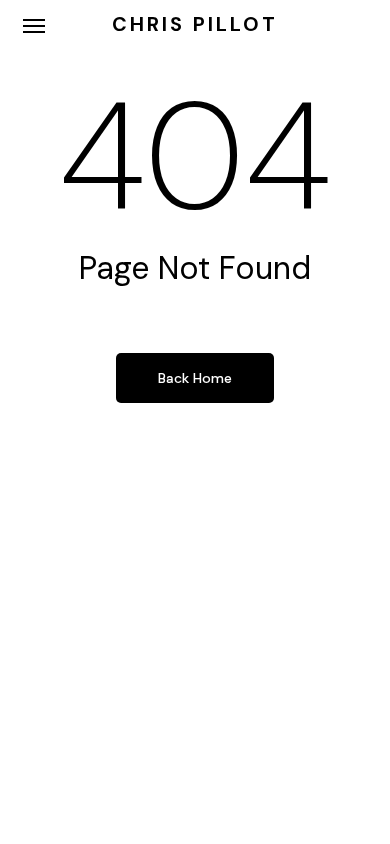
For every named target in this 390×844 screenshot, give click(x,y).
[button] (34, 25)
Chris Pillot (195, 24)
